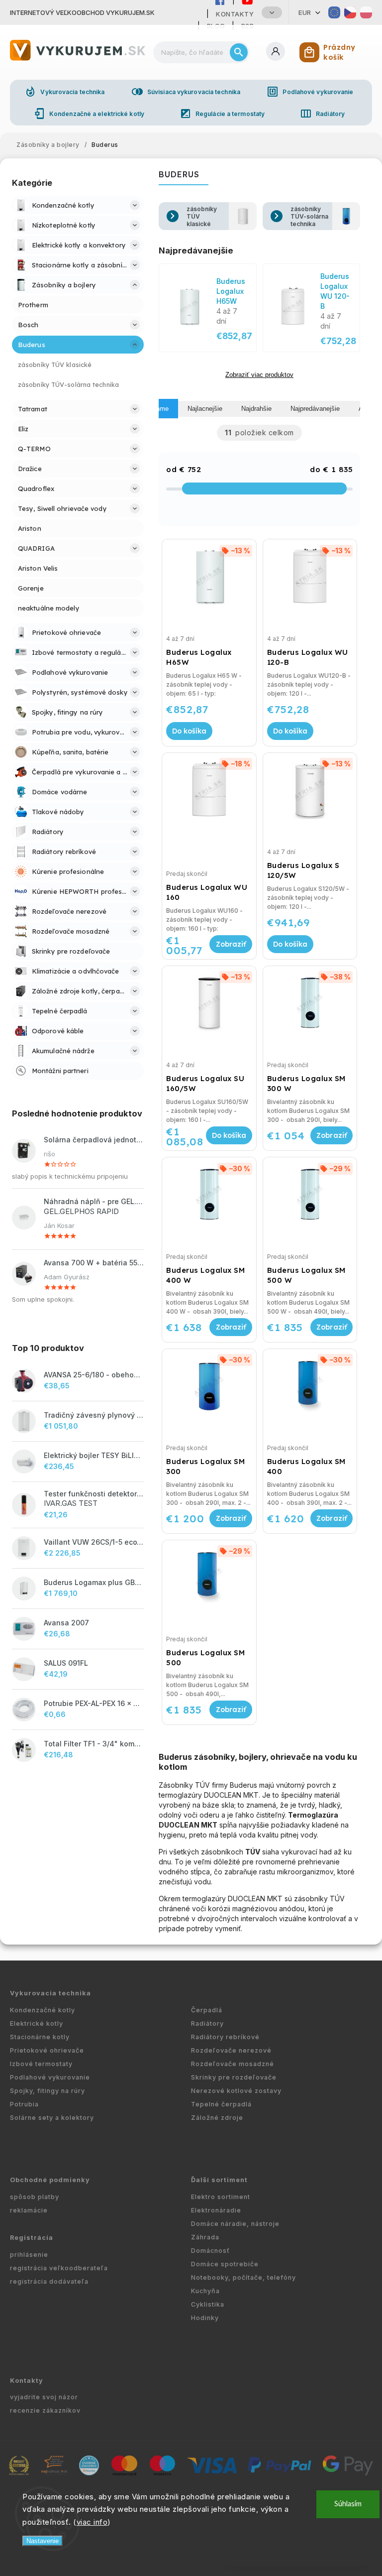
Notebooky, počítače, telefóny (243, 2277)
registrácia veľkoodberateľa (59, 2268)
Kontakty (235, 14)
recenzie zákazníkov (45, 2410)
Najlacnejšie (205, 409)
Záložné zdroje (217, 2118)
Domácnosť (210, 2251)
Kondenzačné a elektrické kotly (89, 114)
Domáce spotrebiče (225, 2264)
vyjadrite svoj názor (44, 2397)
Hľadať (239, 52)
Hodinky (205, 2318)
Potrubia (24, 2104)
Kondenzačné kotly (43, 2010)
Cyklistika (208, 2304)
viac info (92, 2522)
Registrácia (32, 2238)
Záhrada (205, 2237)
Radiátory (322, 114)
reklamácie (29, 2210)
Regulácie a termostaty (222, 114)
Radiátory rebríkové (225, 2037)
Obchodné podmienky (50, 2180)
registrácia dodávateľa (49, 2281)
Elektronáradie (216, 2210)
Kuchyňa (205, 2291)
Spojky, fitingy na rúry (48, 2091)
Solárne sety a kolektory (52, 2118)
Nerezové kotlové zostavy (236, 2091)
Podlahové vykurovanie (310, 92)
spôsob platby (35, 2197)
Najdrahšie (256, 409)
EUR (305, 12)
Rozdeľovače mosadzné (233, 2064)
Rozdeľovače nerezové (231, 2050)
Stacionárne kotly (40, 2037)
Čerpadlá (207, 2010)
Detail (231, 944)
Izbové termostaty (41, 2064)
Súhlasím (348, 2504)
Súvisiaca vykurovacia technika (186, 92)
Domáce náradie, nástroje (235, 2224)
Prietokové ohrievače (47, 2050)
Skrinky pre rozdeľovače (234, 2077)
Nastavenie (43, 2541)
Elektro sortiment (221, 2197)
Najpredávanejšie (315, 409)
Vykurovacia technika (64, 92)
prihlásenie (29, 2255)
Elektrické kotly (37, 2024)
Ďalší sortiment (219, 2180)
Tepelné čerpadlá (221, 2104)
